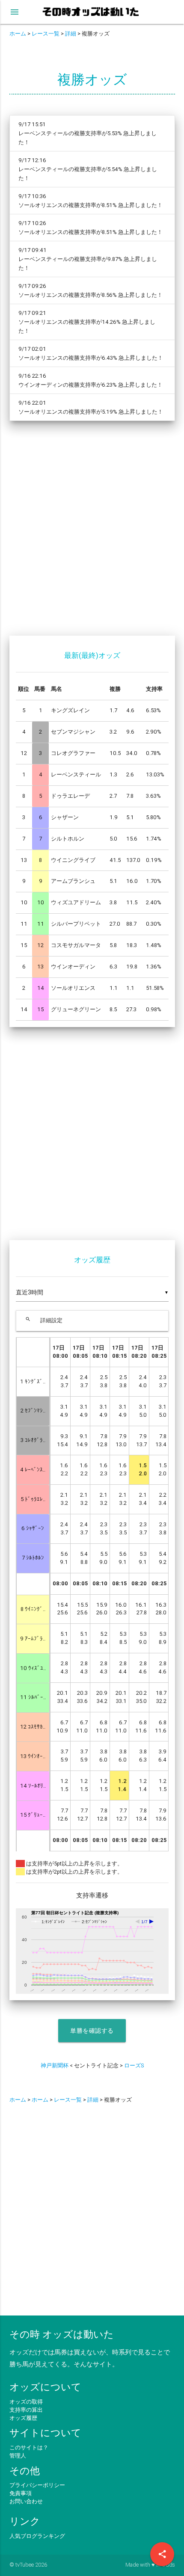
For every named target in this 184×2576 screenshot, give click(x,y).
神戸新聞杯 (55, 2065)
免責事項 (21, 2493)
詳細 (71, 34)
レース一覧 (46, 34)
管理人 (18, 2456)
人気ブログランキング (37, 2536)
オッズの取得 (26, 2402)
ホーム (18, 34)
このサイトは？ (29, 2447)
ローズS (134, 2065)
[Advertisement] (92, 533)
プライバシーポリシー (37, 2485)
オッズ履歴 (23, 2418)
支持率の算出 (26, 2410)
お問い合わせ (26, 2501)
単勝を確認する (92, 2031)
